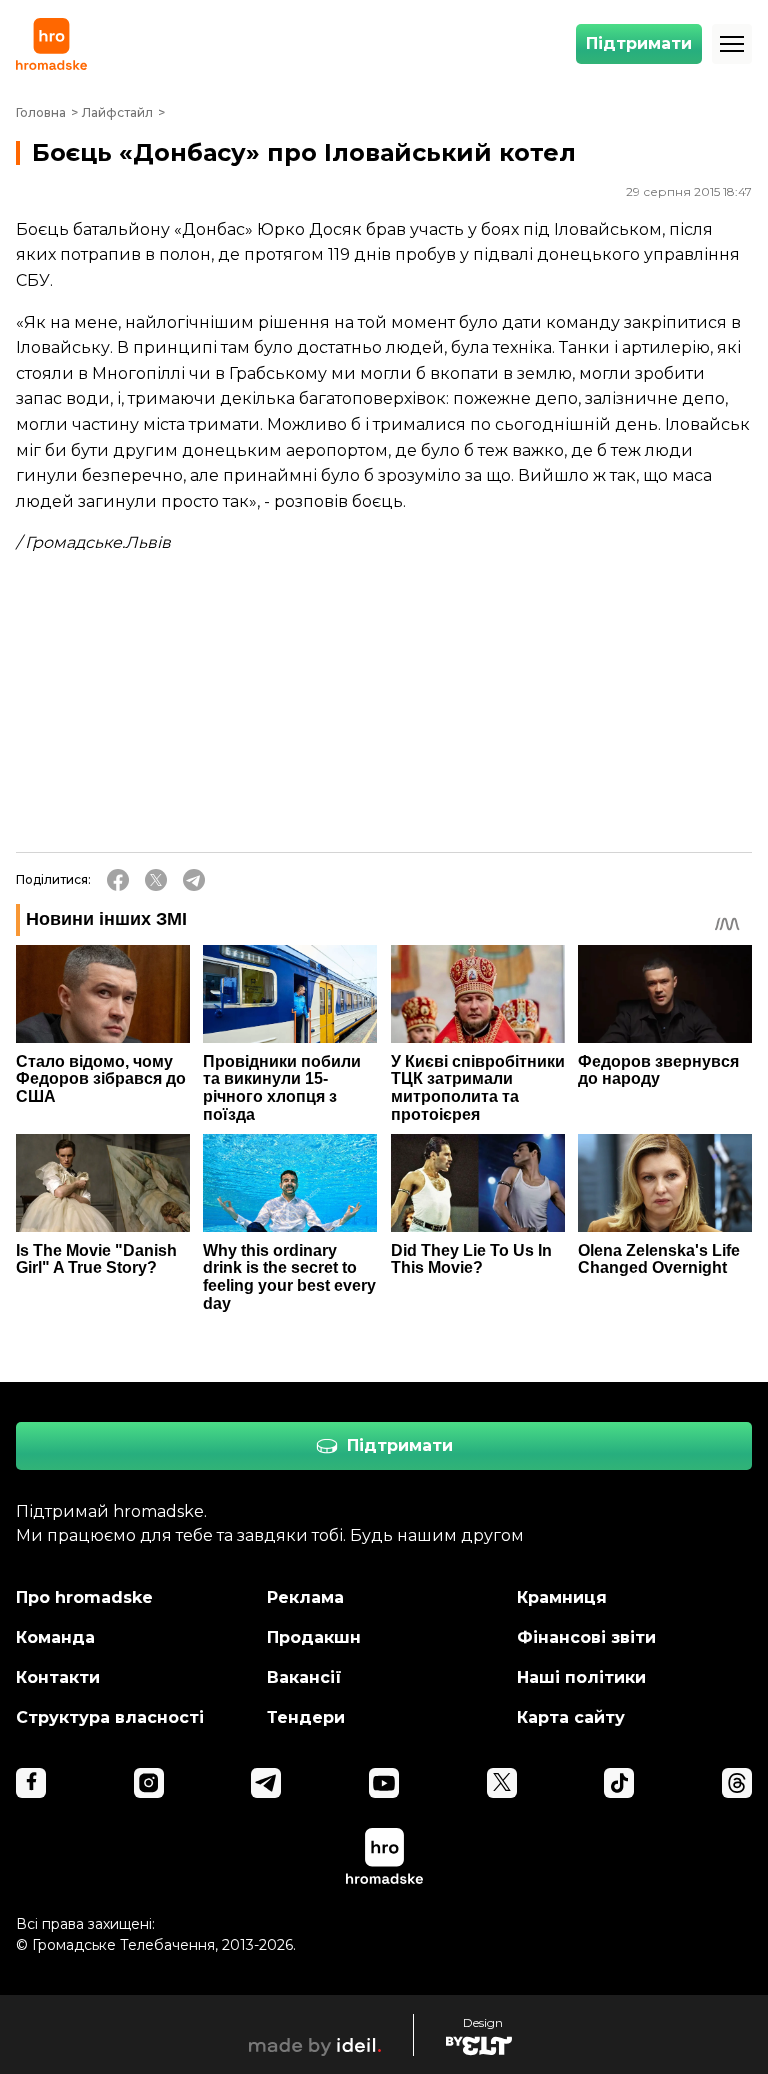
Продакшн (314, 1637)
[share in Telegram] (194, 880)
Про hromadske (84, 1597)
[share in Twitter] (156, 880)
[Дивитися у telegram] (266, 1783)
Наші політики (581, 1677)
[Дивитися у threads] (737, 1783)
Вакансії (304, 1677)
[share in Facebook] (118, 880)
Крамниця (562, 1597)
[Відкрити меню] (732, 44)
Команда (55, 1637)
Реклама (305, 1597)
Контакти (58, 1677)
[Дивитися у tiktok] (619, 1783)
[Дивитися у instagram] (149, 1783)
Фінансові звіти (586, 1637)
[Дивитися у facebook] (31, 1783)
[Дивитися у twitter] (502, 1783)
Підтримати (639, 43)
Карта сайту (571, 1717)
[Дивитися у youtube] (384, 1783)
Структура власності (110, 1717)
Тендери (306, 1717)
